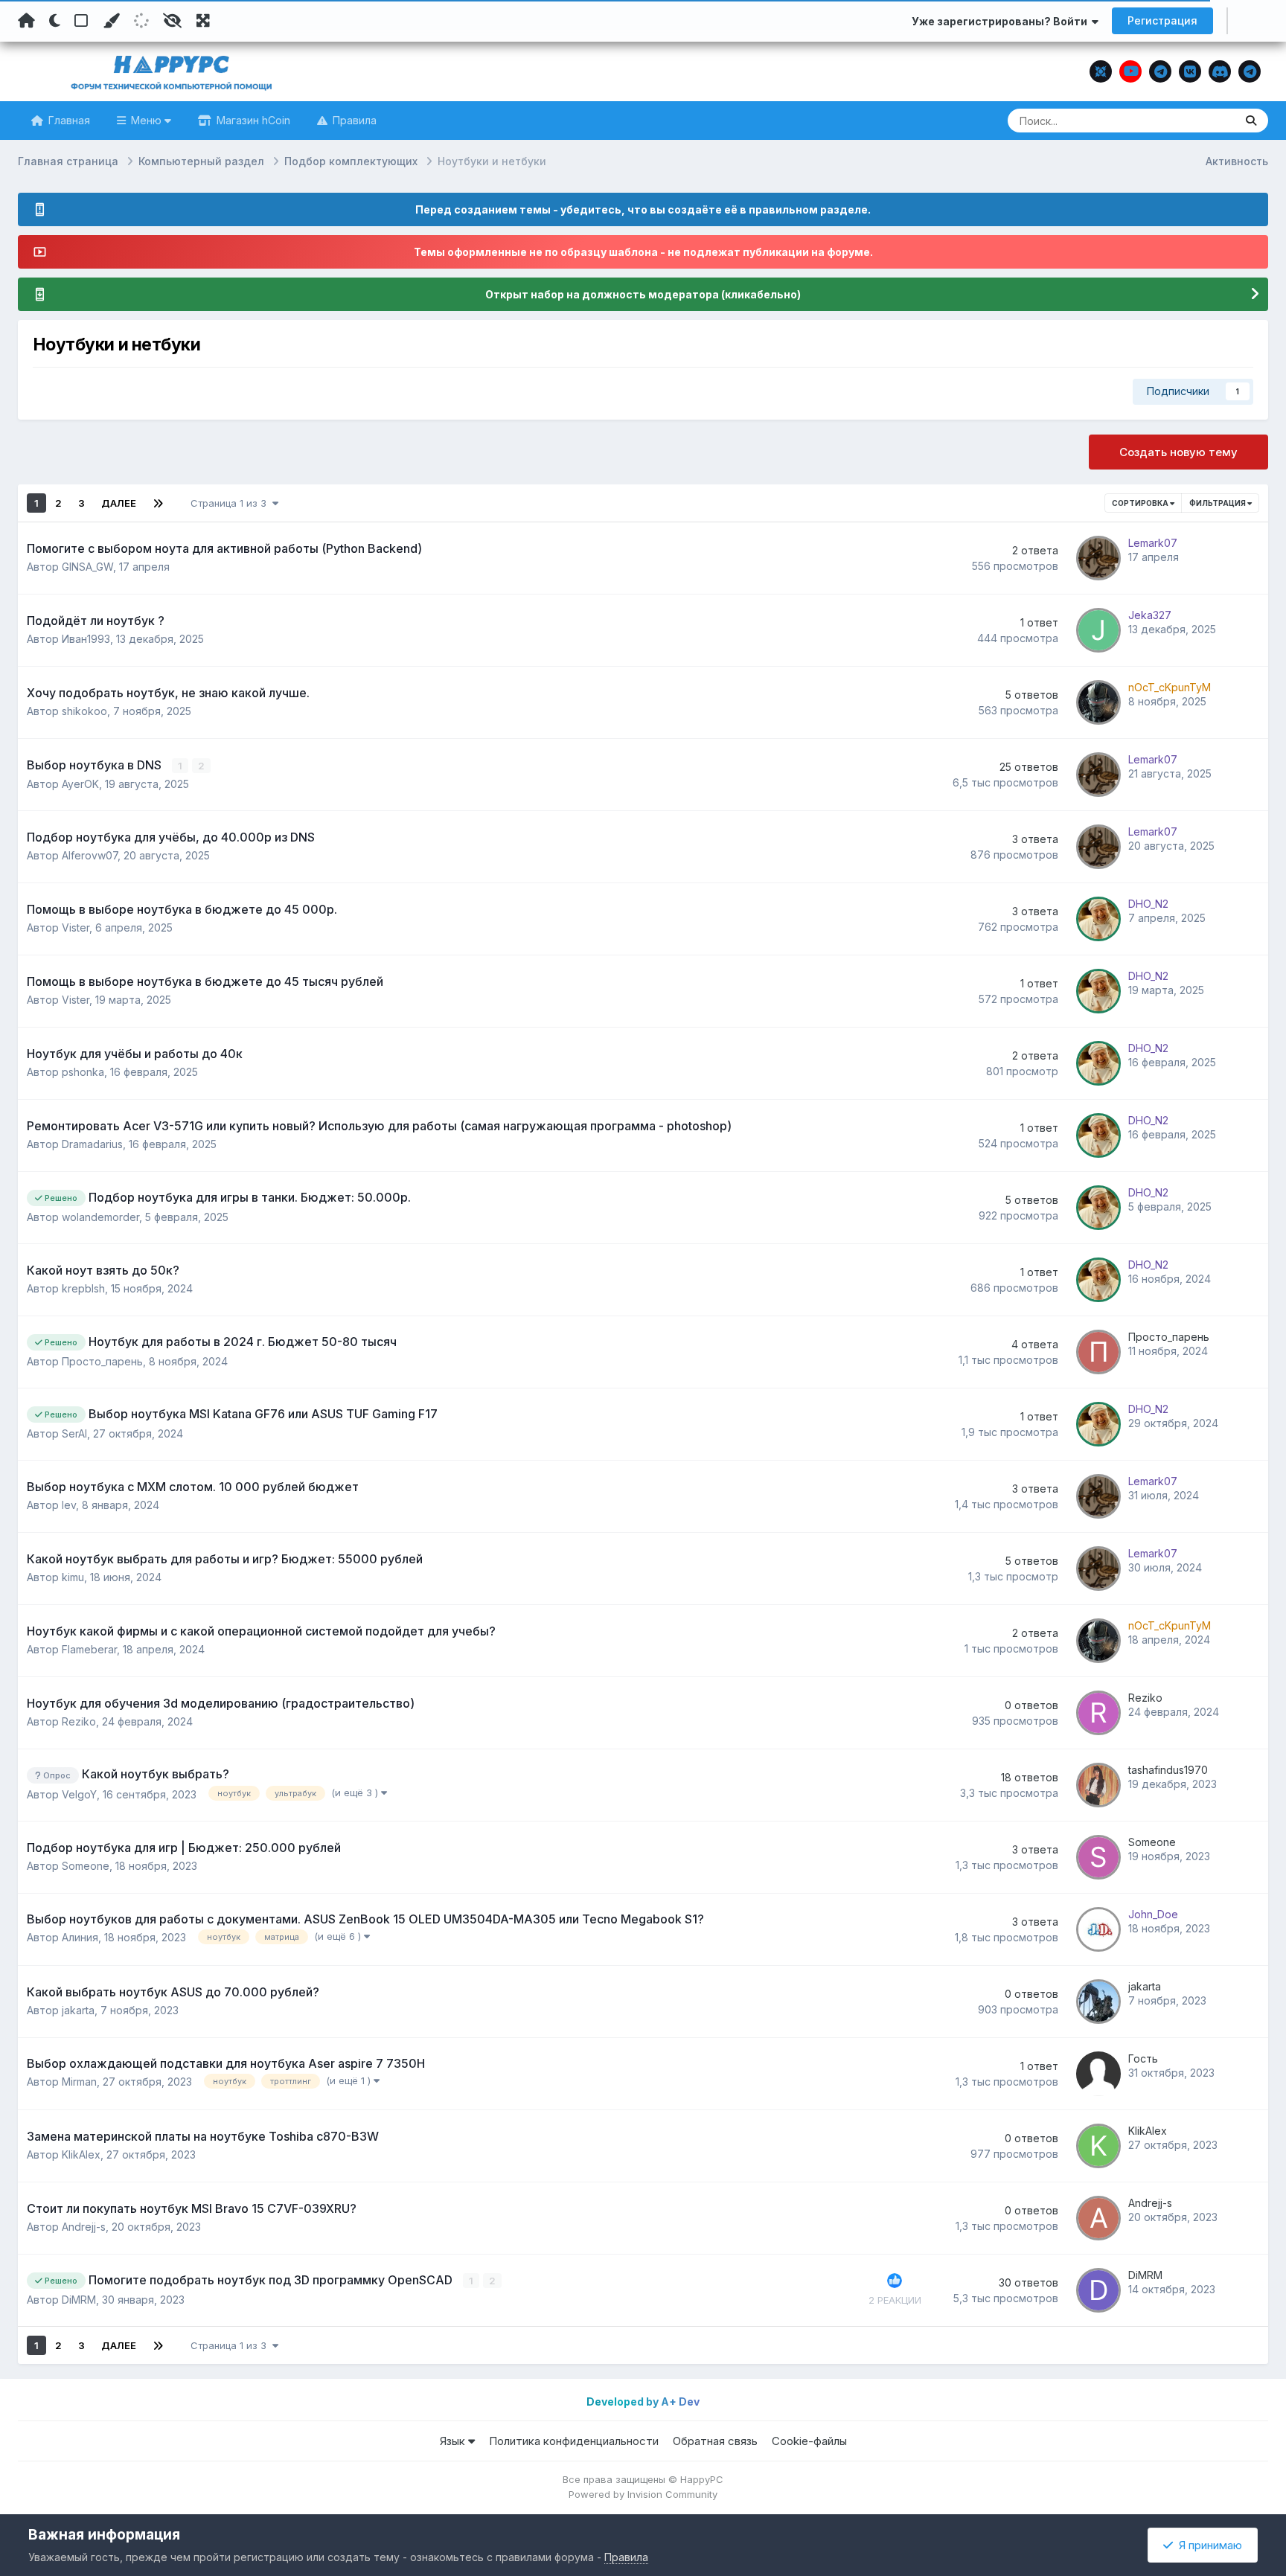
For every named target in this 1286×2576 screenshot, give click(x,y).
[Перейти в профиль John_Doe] (1098, 1929)
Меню (146, 120)
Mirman (79, 2082)
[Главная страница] (26, 21)
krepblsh (83, 1288)
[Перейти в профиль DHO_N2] (1098, 919)
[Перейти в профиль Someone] (1098, 1857)
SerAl (74, 1433)
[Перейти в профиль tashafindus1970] (1098, 1785)
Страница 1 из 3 (231, 503)
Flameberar (89, 1649)
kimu (73, 1577)
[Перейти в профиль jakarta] (1098, 2002)
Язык (454, 2441)
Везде (1200, 120)
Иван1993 (86, 639)
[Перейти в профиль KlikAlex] (1098, 2146)
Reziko (79, 1721)
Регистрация (1162, 20)
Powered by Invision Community (643, 2494)
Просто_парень (102, 1361)
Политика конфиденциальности (574, 2441)
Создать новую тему (1178, 452)
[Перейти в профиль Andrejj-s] (1098, 2218)
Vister (76, 927)
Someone (86, 1866)
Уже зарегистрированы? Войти (1002, 21)
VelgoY (79, 1794)
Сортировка (1141, 503)
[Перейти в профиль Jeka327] (1098, 630)
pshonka (83, 1072)
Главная (68, 120)
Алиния (80, 1937)
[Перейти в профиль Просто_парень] (1098, 1352)
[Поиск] (1251, 121)
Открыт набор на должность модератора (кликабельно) (643, 294)
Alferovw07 (90, 855)
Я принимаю (1207, 2545)
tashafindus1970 (1168, 1770)
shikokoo (84, 711)
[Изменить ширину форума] (203, 21)
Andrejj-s (84, 2227)
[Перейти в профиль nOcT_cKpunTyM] (1098, 702)
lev (69, 1505)
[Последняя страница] (158, 503)
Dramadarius (92, 1144)
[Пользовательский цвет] (111, 21)
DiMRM (79, 2300)
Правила (353, 120)
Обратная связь (715, 2441)
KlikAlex (81, 2154)
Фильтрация (1218, 503)
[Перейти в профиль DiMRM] (1098, 2290)
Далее (119, 503)
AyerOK (80, 784)
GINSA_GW (87, 567)
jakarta (78, 2010)
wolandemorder (100, 1217)
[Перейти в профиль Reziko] (1098, 1713)
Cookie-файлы (809, 2441)
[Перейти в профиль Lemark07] (1098, 558)
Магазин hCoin (252, 120)
